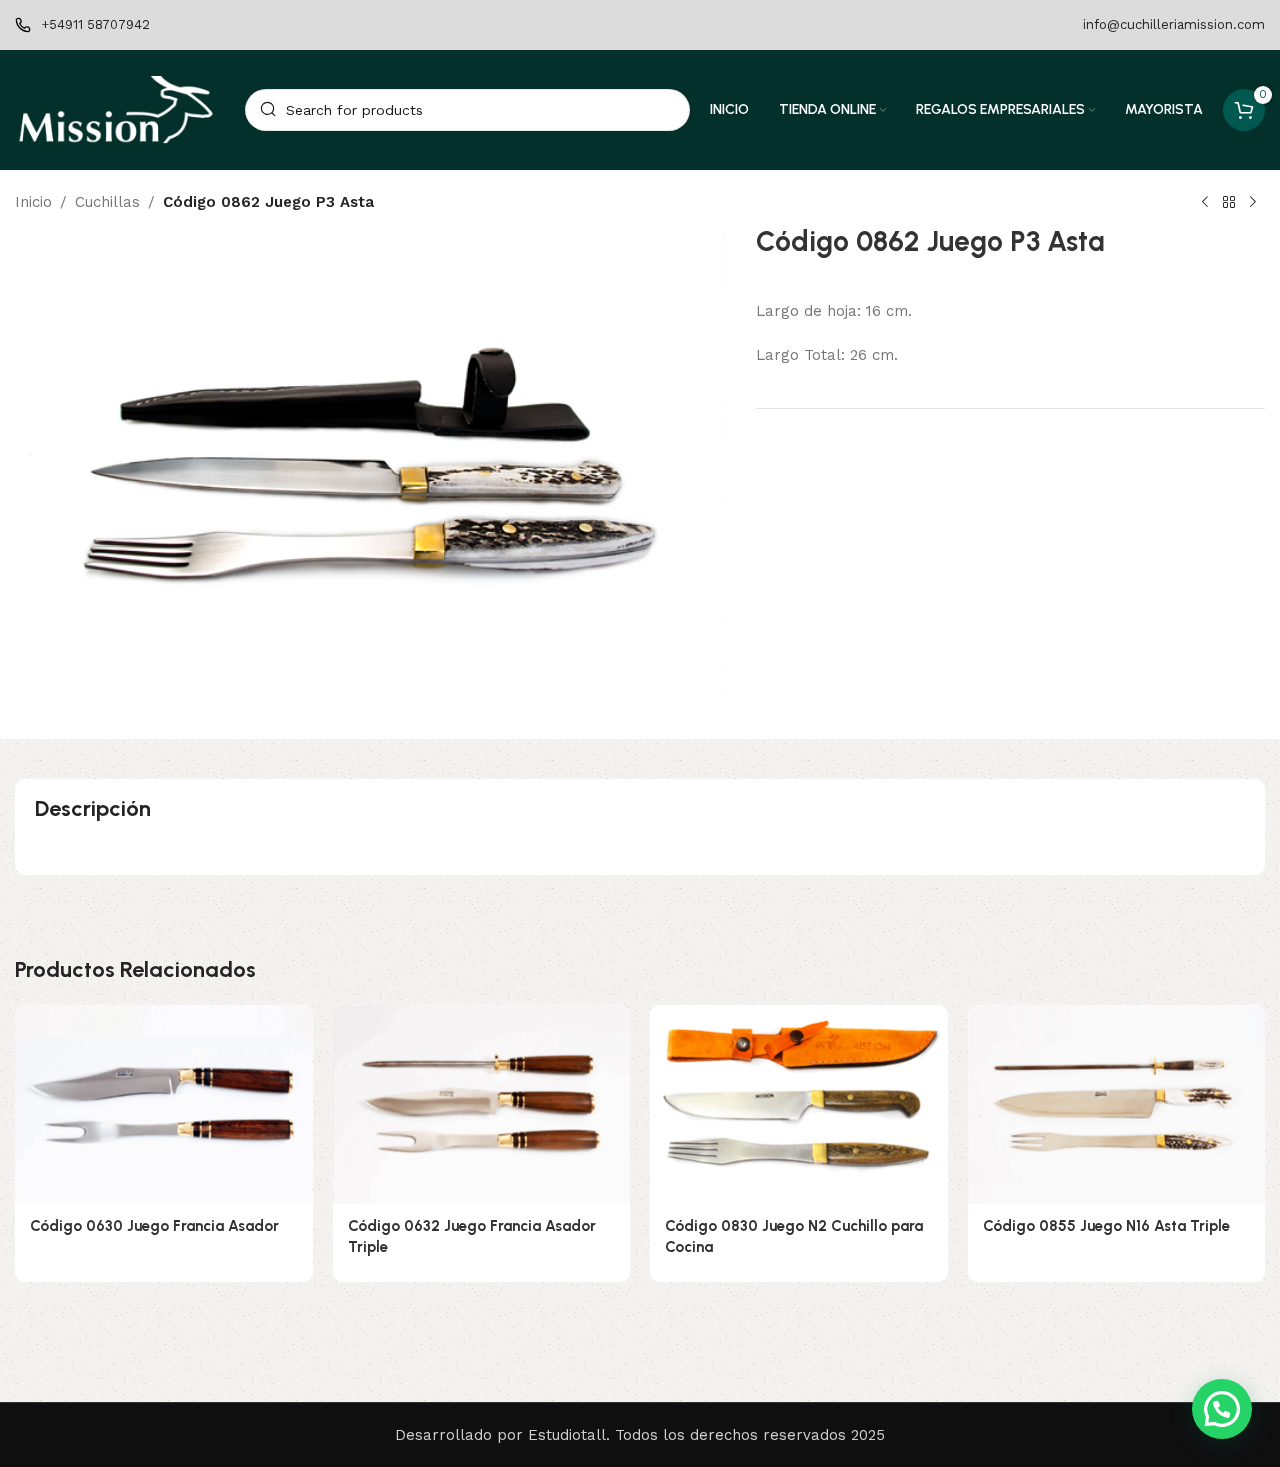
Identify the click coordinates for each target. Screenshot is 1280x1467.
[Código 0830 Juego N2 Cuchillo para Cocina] (799, 1104)
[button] (1222, 1409)
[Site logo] (120, 109)
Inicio (33, 202)
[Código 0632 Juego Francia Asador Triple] (482, 1104)
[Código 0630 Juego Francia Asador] (164, 1104)
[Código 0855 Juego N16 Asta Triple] (1117, 1104)
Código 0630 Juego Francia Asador (154, 1226)
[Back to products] (1229, 203)
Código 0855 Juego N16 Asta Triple (1106, 1226)
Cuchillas (107, 202)
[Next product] (1253, 203)
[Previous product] (1205, 203)
